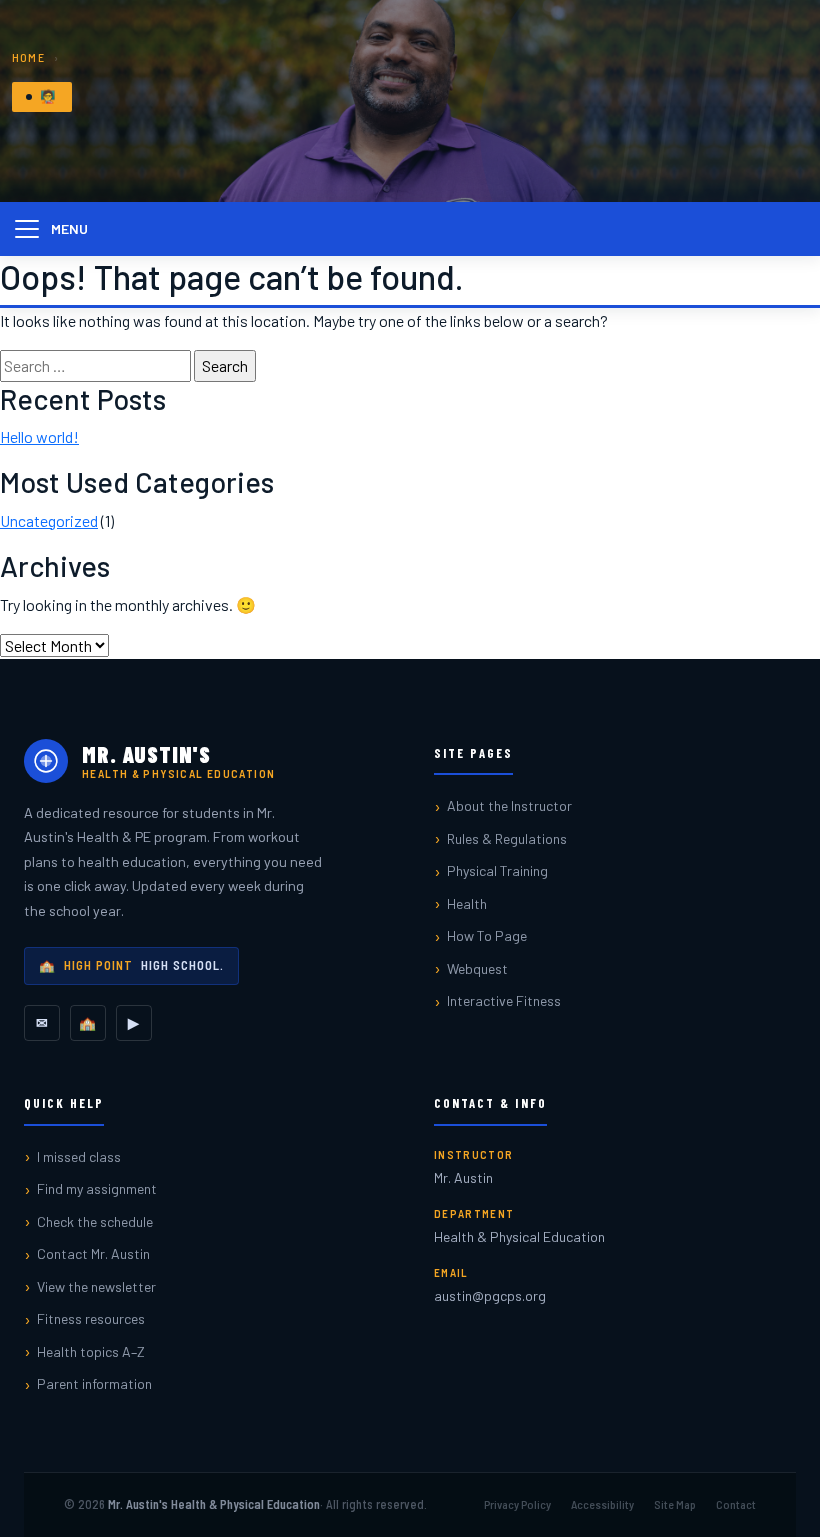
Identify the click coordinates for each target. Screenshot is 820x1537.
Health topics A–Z (91, 1351)
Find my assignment (97, 1188)
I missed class (79, 1156)
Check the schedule (95, 1221)
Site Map (675, 1504)
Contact (736, 1504)
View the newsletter (96, 1286)
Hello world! (39, 436)
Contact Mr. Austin (93, 1253)
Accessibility (602, 1504)
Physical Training (497, 870)
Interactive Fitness (504, 1000)
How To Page (487, 935)
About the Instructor (509, 805)
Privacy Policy (517, 1504)
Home (28, 57)
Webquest (477, 968)
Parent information (94, 1383)
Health (467, 903)
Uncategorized (49, 520)
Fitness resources (91, 1318)
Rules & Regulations (507, 838)
